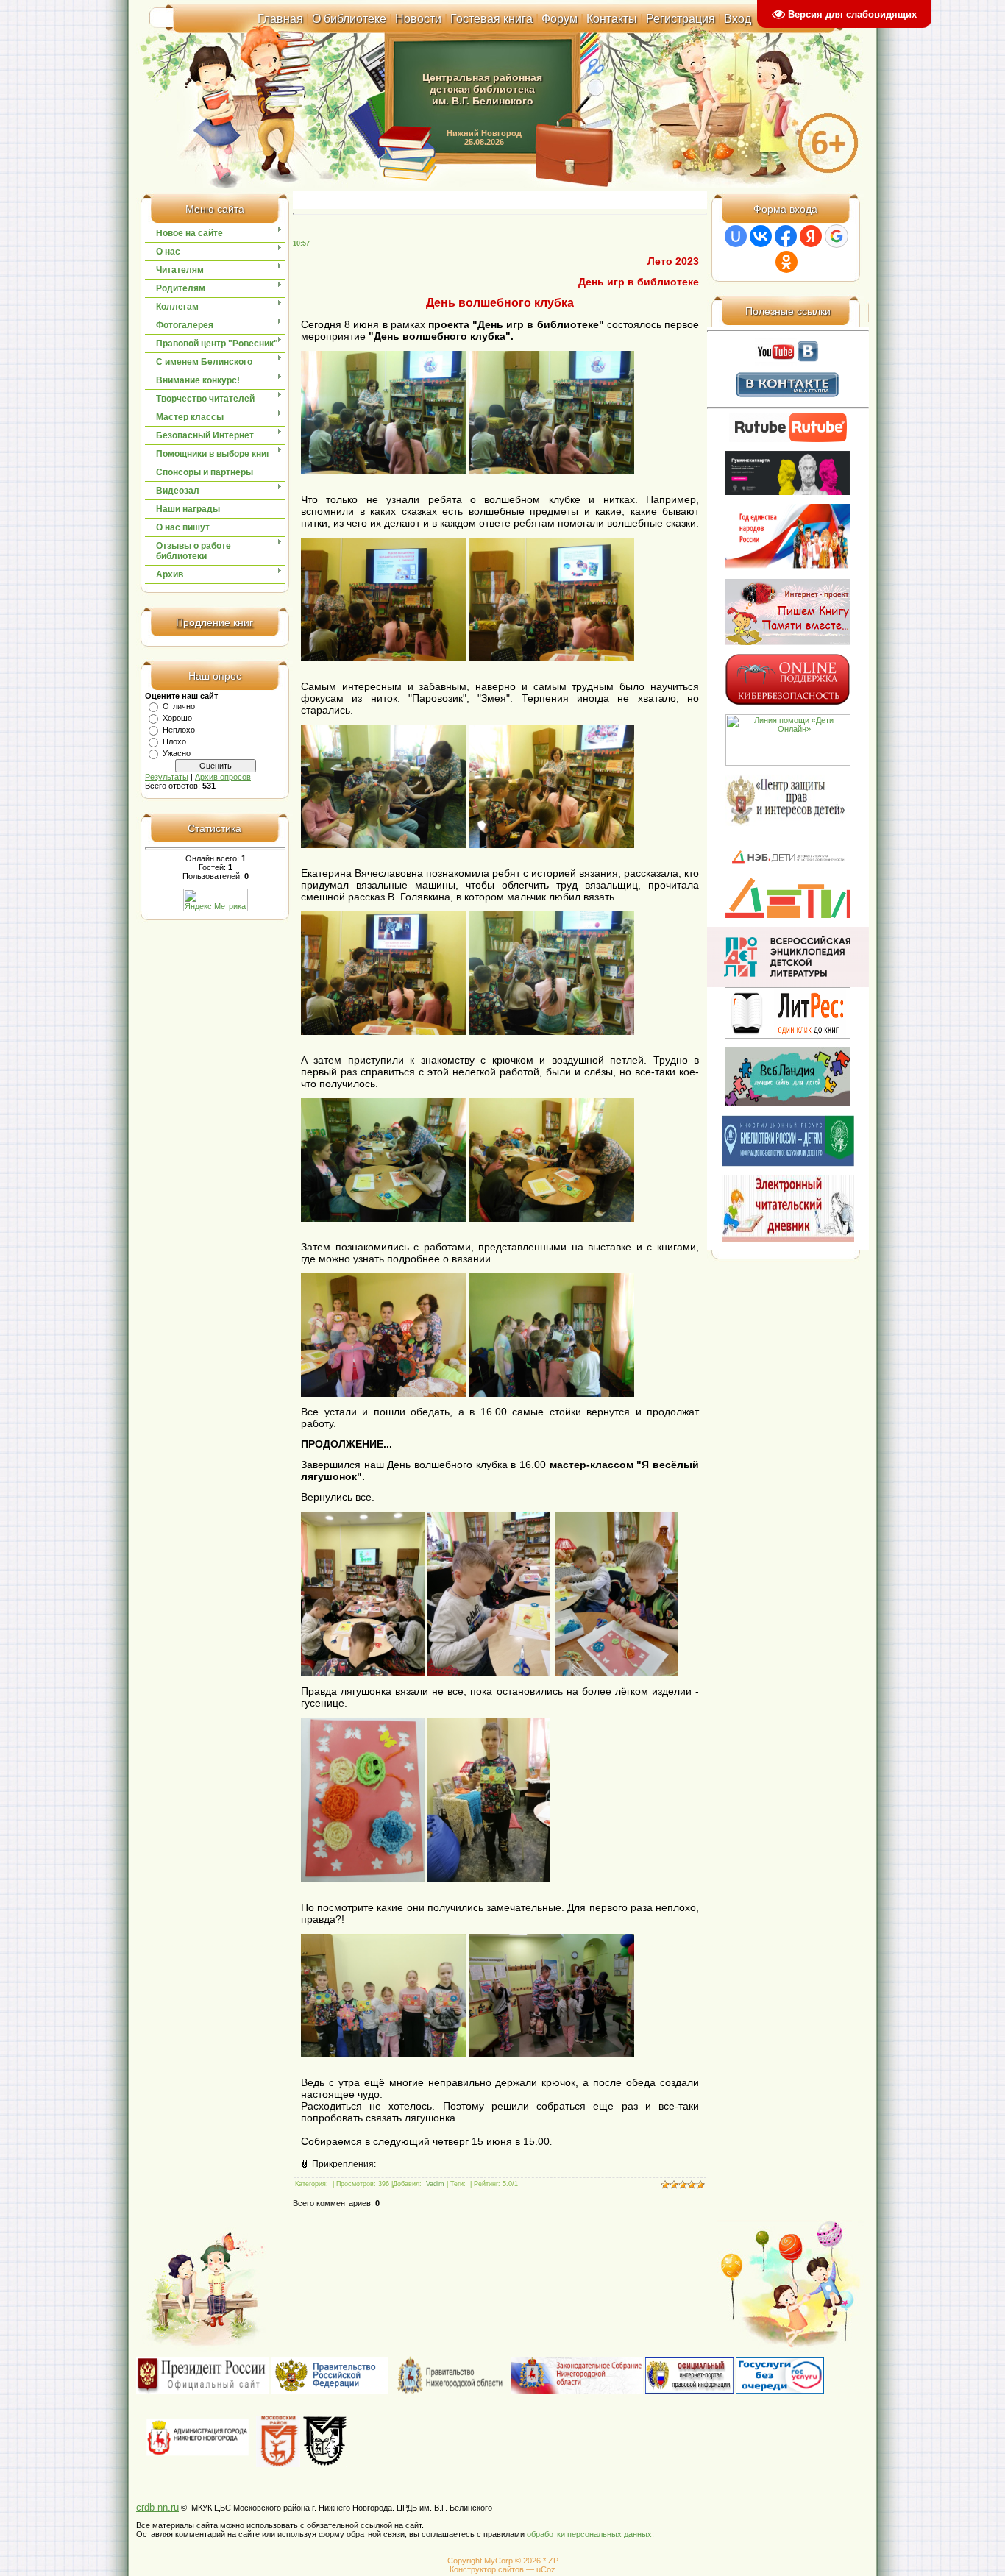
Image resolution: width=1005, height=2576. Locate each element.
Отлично (179, 706)
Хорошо (177, 718)
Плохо (174, 741)
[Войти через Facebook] (786, 236)
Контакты (612, 19)
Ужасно (177, 753)
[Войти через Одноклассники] (786, 262)
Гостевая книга (491, 19)
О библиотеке (349, 19)
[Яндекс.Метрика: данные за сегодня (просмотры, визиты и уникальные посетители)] (216, 900)
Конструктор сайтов (487, 2569)
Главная (280, 19)
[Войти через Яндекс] (811, 236)
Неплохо (179, 730)
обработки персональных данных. (590, 2534)
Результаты (167, 777)
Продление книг (214, 622)
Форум (560, 19)
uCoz (546, 2569)
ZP (553, 2561)
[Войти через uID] (736, 236)
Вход (738, 19)
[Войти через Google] (837, 236)
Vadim (435, 2184)
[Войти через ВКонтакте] (761, 236)
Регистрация (681, 19)
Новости (418, 19)
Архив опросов (223, 777)
